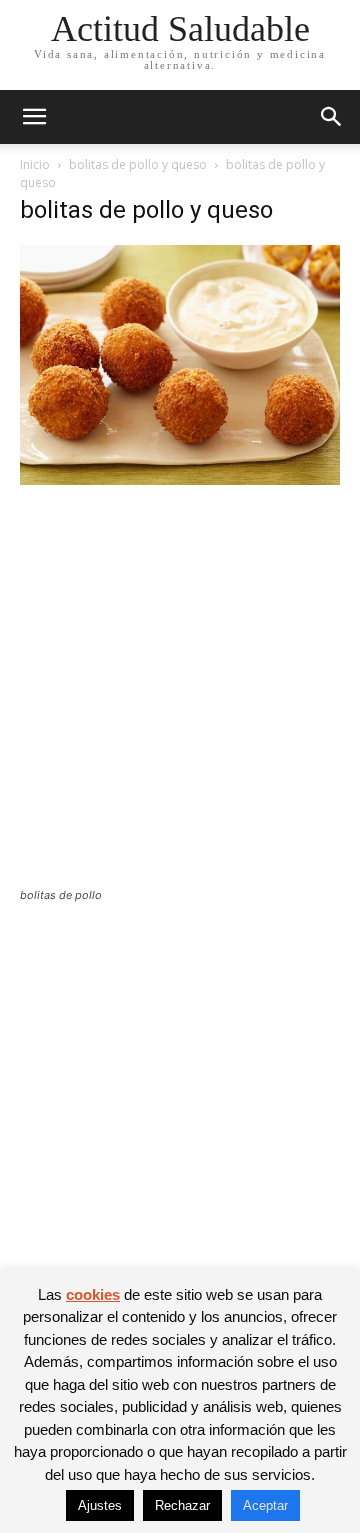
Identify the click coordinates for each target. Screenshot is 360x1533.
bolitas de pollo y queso (138, 164)
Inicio (35, 164)
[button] (34, 117)
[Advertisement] (180, 699)
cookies (93, 1294)
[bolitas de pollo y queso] (180, 479)
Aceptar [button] (265, 1505)
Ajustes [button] (100, 1505)
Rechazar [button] (182, 1505)
